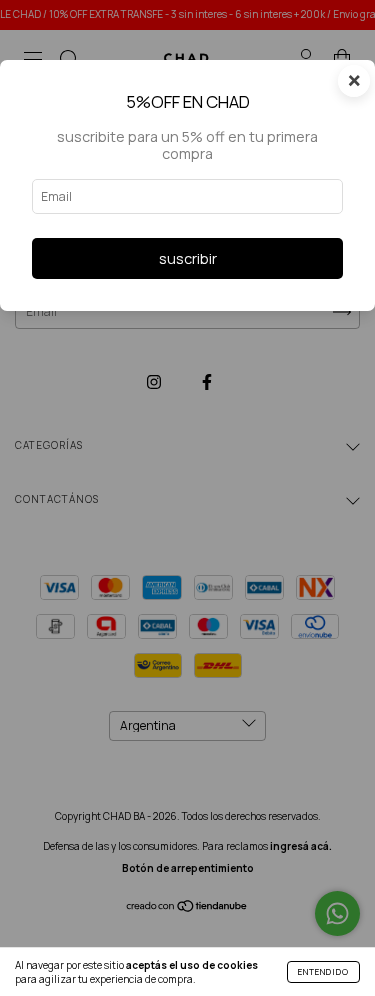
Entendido (323, 971)
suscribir (188, 258)
